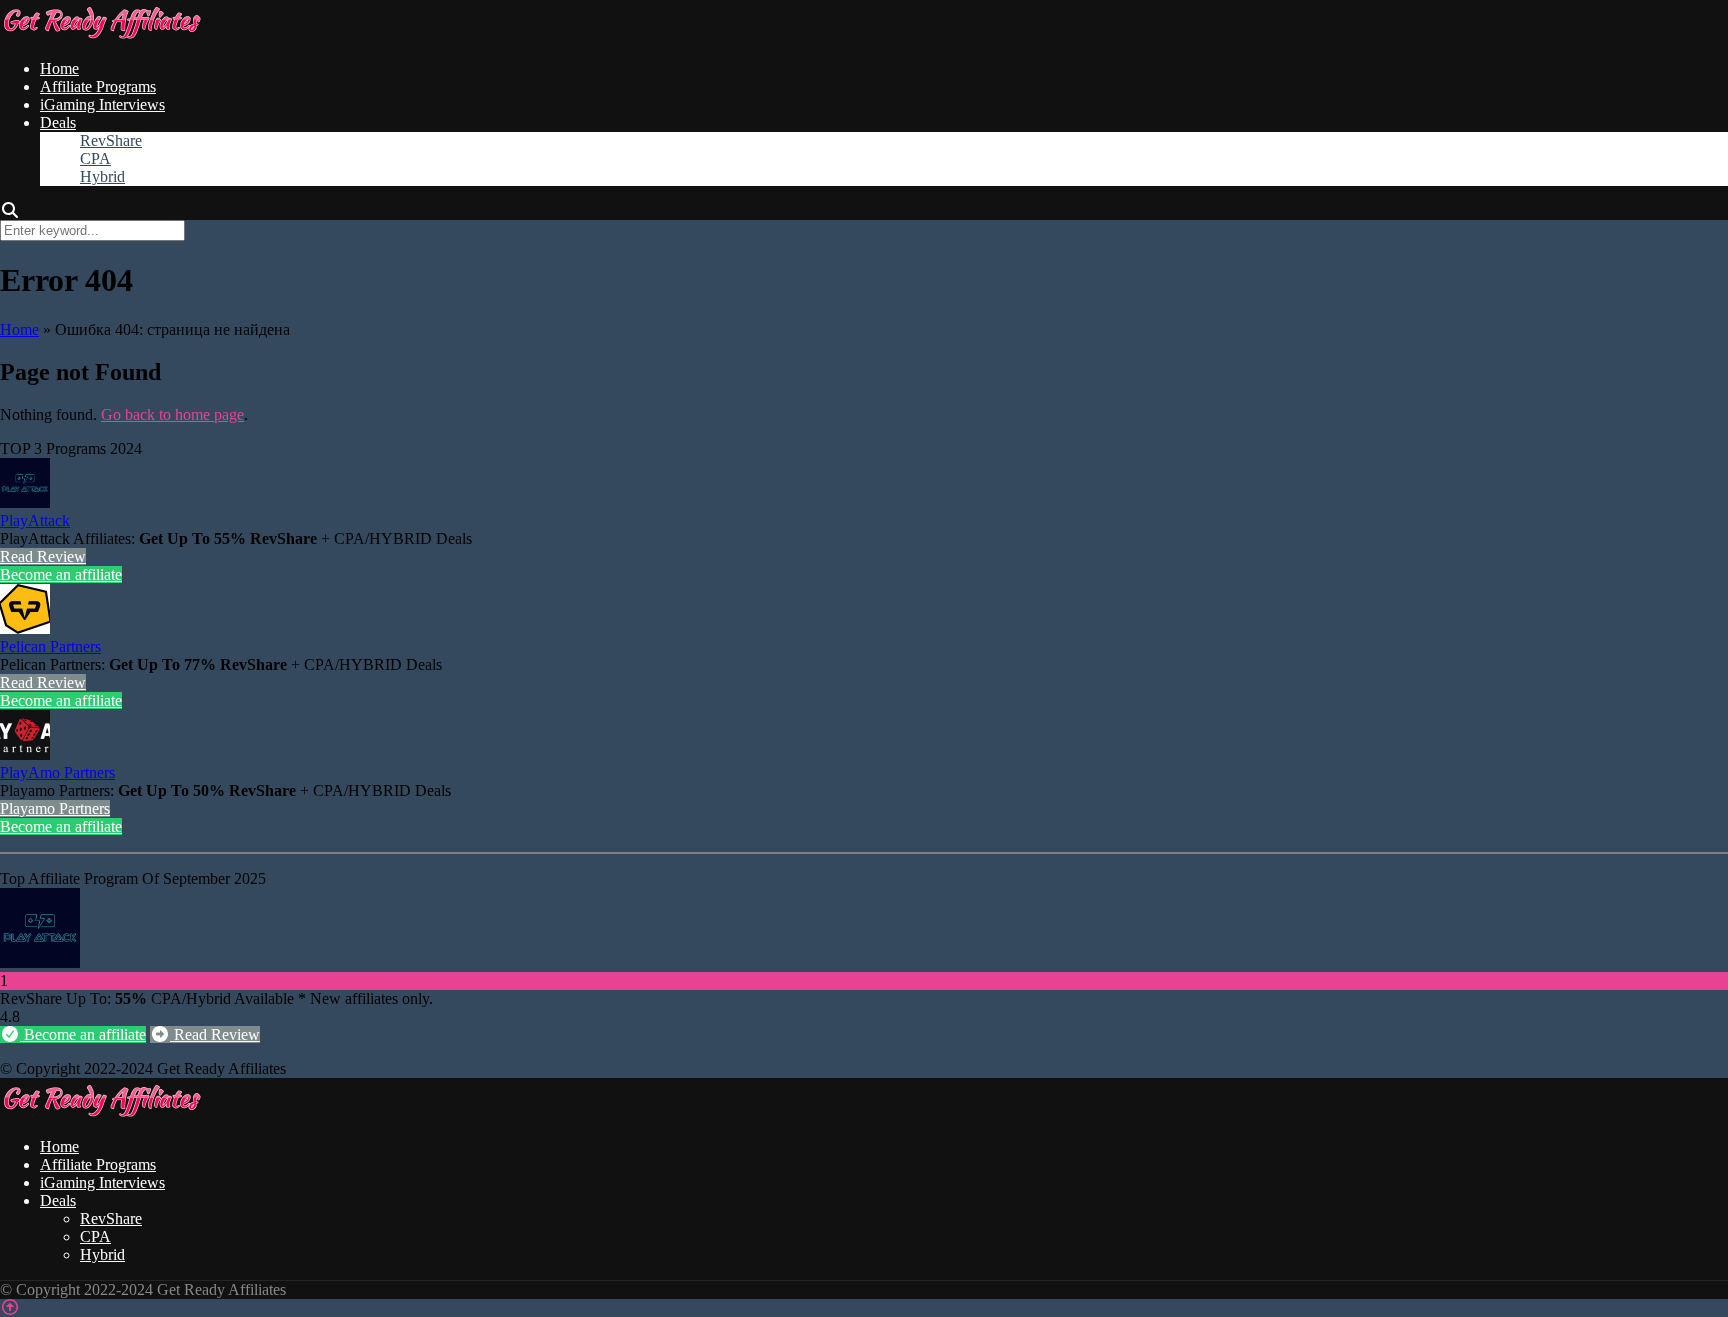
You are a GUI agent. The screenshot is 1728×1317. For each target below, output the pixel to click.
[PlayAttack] (25, 502)
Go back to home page (172, 414)
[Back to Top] (10, 1307)
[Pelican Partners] (25, 628)
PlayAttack (35, 520)
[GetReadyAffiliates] (101, 34)
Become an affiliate (61, 574)
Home (59, 68)
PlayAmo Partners (57, 772)
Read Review (43, 556)
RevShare (111, 140)
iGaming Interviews (102, 104)
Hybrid (102, 176)
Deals (58, 122)
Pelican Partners (50, 646)
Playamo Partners (55, 808)
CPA (95, 158)
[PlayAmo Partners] (25, 754)
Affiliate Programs (98, 86)
